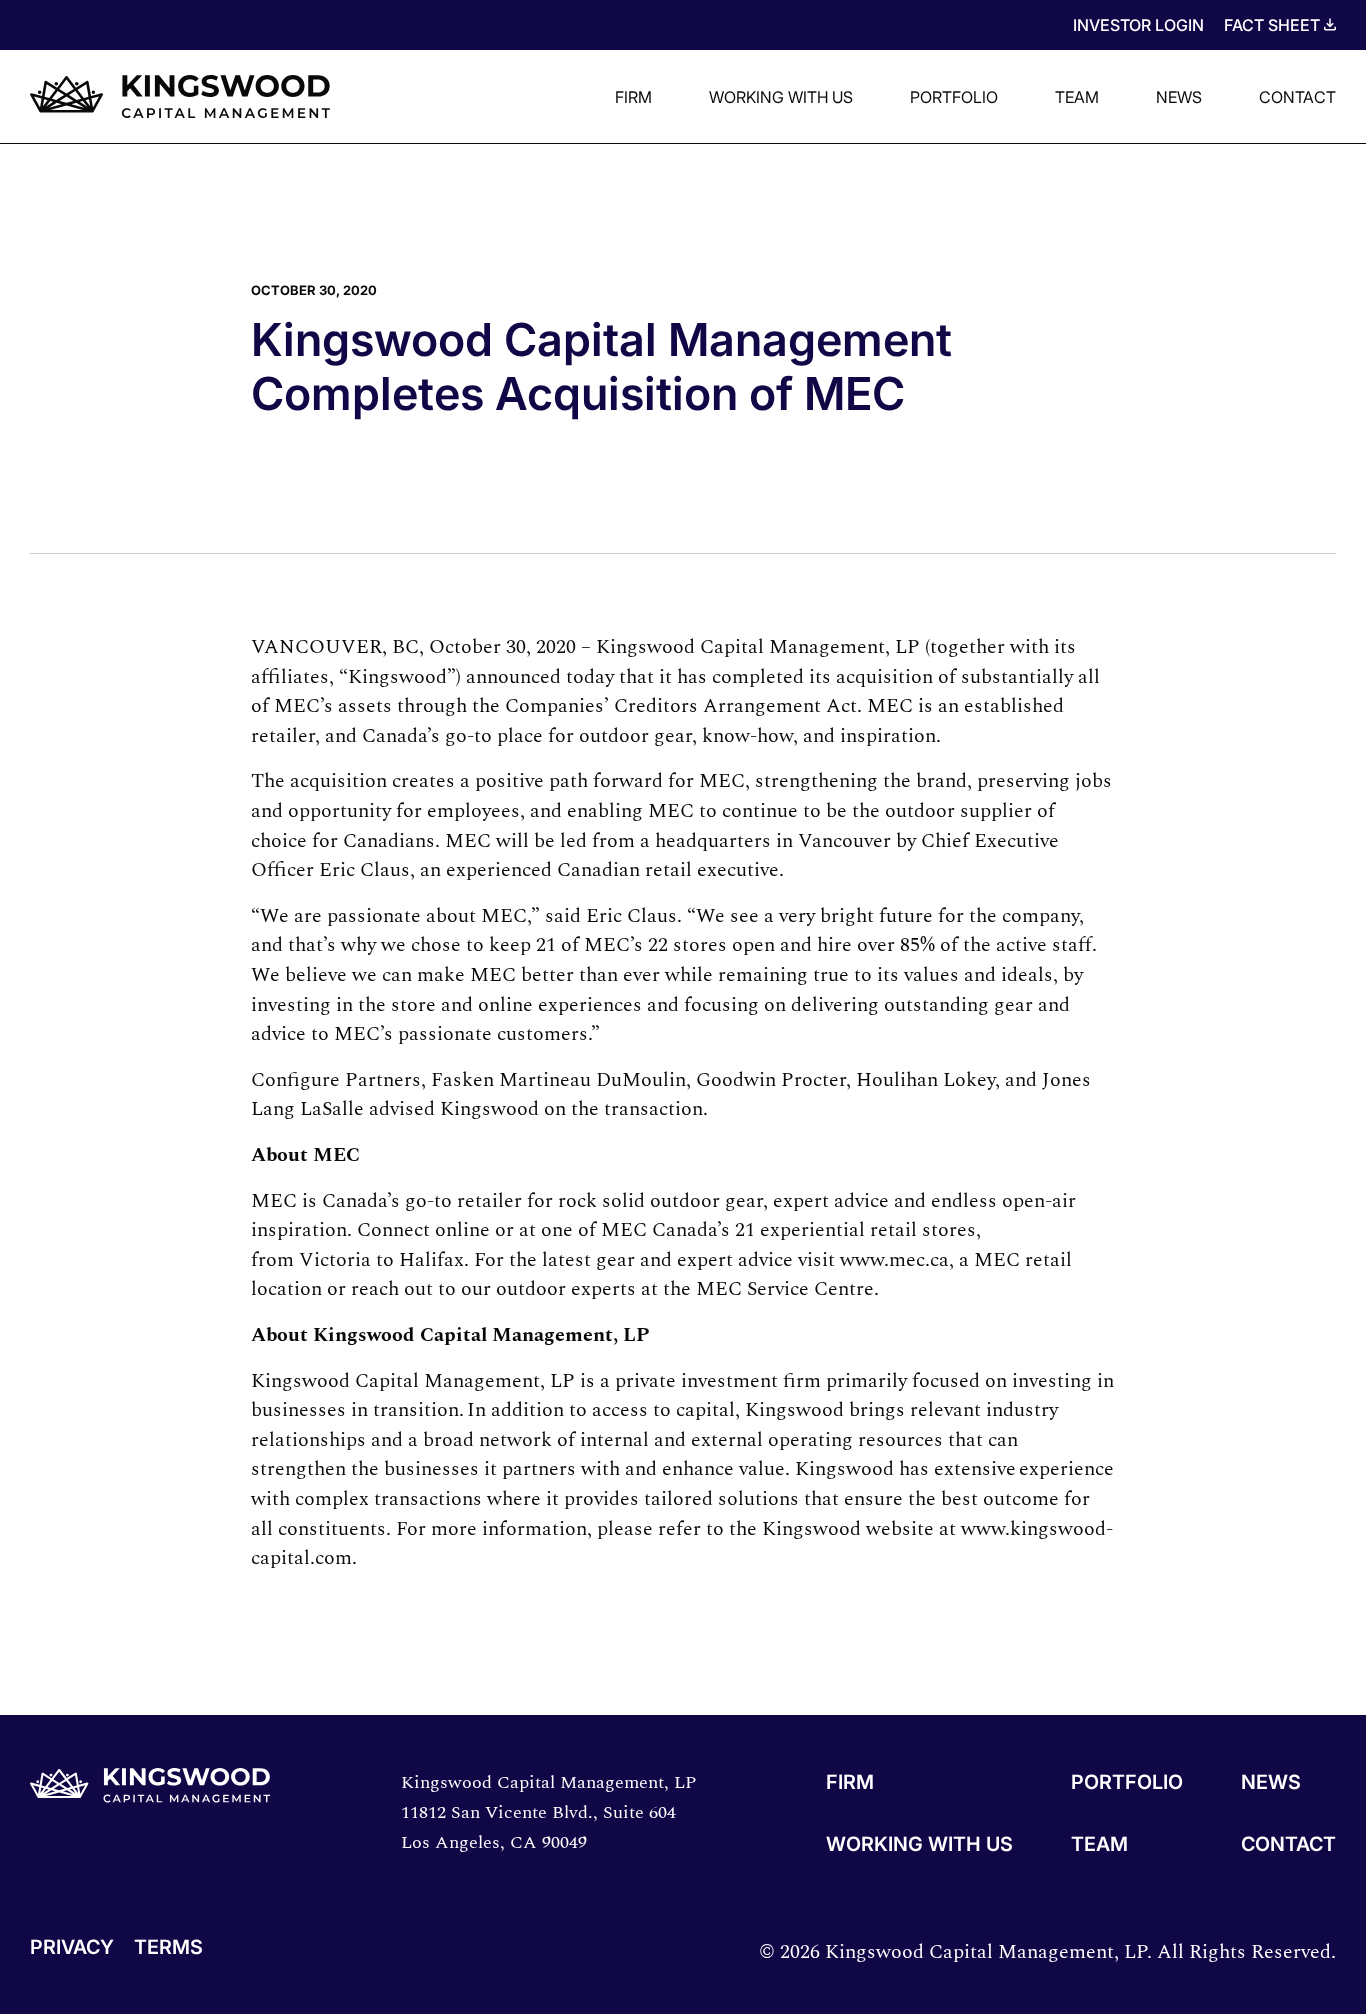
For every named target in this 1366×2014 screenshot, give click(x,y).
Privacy (72, 1948)
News (1179, 97)
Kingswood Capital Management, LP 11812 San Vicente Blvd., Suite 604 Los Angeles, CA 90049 (548, 1812)
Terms (168, 1948)
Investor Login (1138, 25)
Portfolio (954, 97)
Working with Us (781, 97)
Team (1077, 97)
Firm (633, 97)
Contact (1297, 97)
